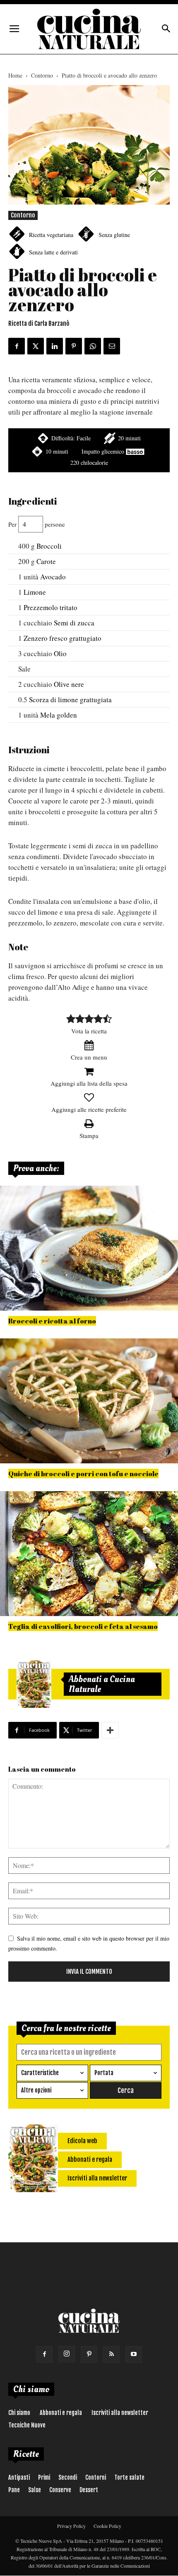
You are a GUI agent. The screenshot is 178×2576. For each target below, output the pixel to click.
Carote (46, 561)
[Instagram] (67, 2354)
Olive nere (69, 684)
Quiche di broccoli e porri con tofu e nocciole (83, 1474)
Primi (44, 2477)
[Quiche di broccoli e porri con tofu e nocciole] (89, 1401)
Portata (104, 2073)
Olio (60, 653)
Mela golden (59, 715)
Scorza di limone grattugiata (70, 700)
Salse (35, 2490)
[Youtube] (134, 2354)
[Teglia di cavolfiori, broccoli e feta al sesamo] (89, 1554)
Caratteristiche (40, 2073)
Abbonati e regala (61, 2413)
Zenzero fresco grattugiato (63, 638)
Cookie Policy (107, 2526)
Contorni (96, 2477)
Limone (35, 592)
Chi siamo (19, 2413)
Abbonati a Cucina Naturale (102, 1684)
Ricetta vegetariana (51, 235)
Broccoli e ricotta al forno (52, 1321)
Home (15, 75)
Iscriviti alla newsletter (120, 2413)
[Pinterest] (89, 2354)
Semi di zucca (74, 623)
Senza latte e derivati (53, 252)
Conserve (60, 2490)
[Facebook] (44, 2354)
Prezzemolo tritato (51, 607)
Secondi (68, 2477)
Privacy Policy (71, 2526)
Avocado (53, 577)
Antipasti (19, 2477)
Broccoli (49, 546)
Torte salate (129, 2477)
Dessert (89, 2490)
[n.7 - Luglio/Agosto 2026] (34, 1684)
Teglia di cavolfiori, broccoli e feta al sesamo (83, 1626)
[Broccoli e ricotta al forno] (89, 1248)
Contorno (42, 75)
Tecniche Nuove (27, 2425)
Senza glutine (114, 235)
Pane (14, 2490)
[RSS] (111, 2354)
